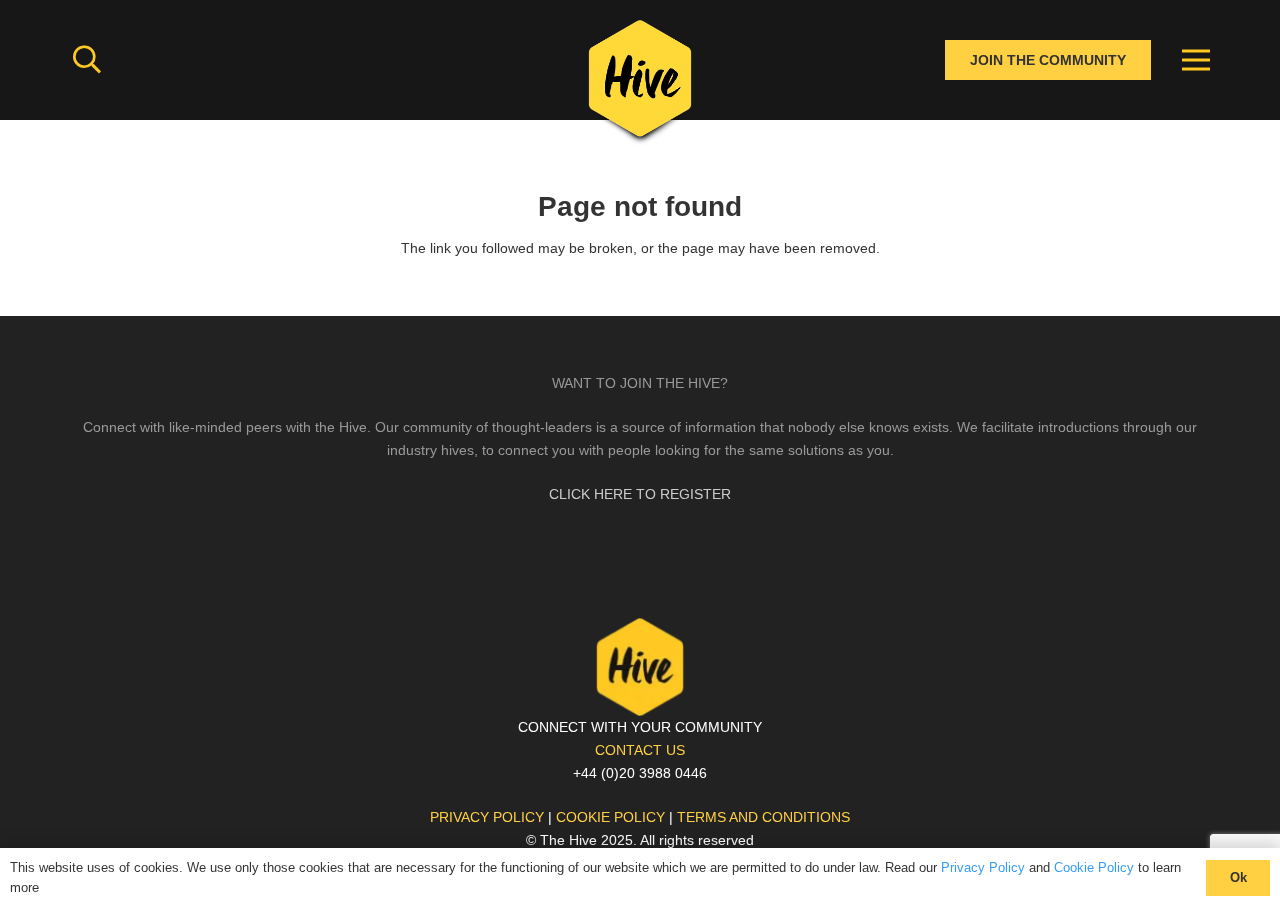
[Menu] (1196, 60)
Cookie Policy (1094, 867)
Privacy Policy (983, 867)
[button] (87, 59)
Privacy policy (487, 817)
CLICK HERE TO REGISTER (640, 494)
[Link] (640, 85)
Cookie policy (610, 817)
